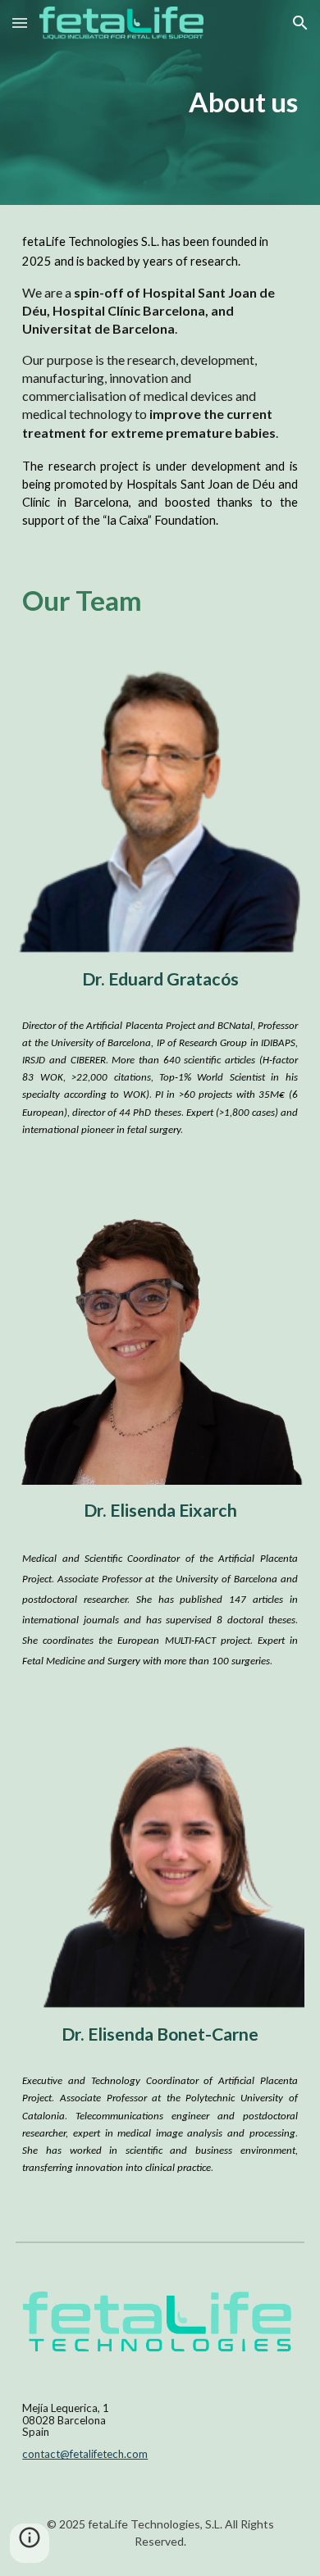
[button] (20, 23)
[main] (160, 102)
